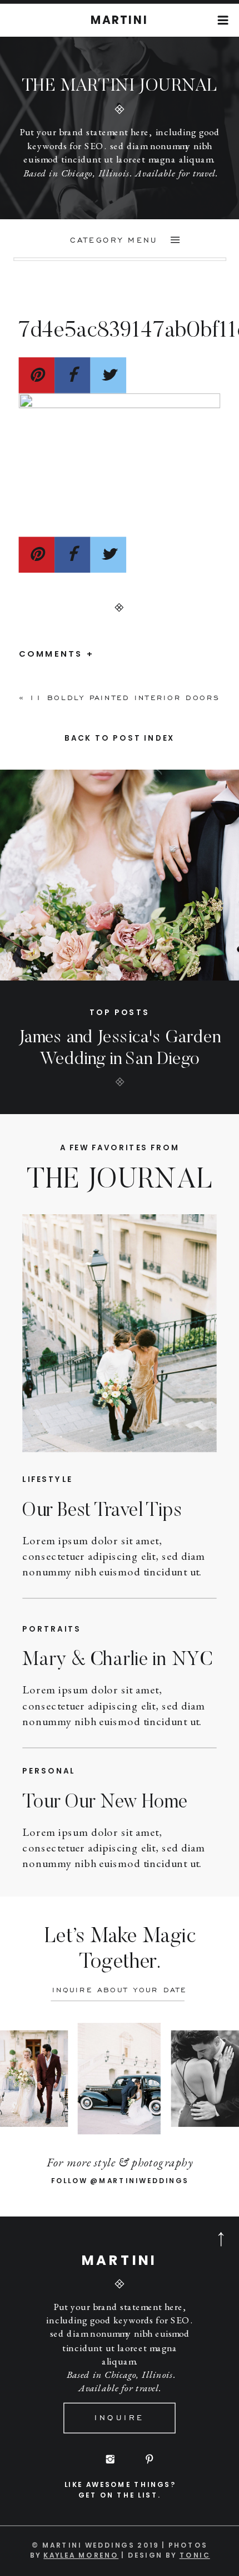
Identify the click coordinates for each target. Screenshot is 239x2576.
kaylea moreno (81, 2555)
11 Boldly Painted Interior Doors (125, 698)
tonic (195, 2555)
